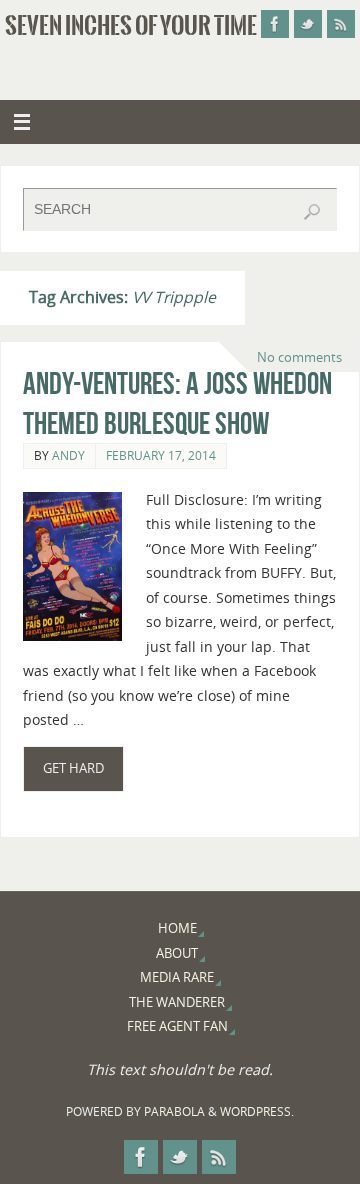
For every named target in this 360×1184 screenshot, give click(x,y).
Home (177, 928)
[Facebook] (275, 24)
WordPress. (257, 1111)
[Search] (312, 212)
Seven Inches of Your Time (131, 26)
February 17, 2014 (161, 455)
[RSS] (341, 24)
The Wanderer (177, 1002)
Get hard (73, 768)
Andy (68, 455)
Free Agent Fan (177, 1026)
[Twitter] (308, 24)
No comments (299, 357)
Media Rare (177, 977)
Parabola (174, 1111)
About (177, 953)
